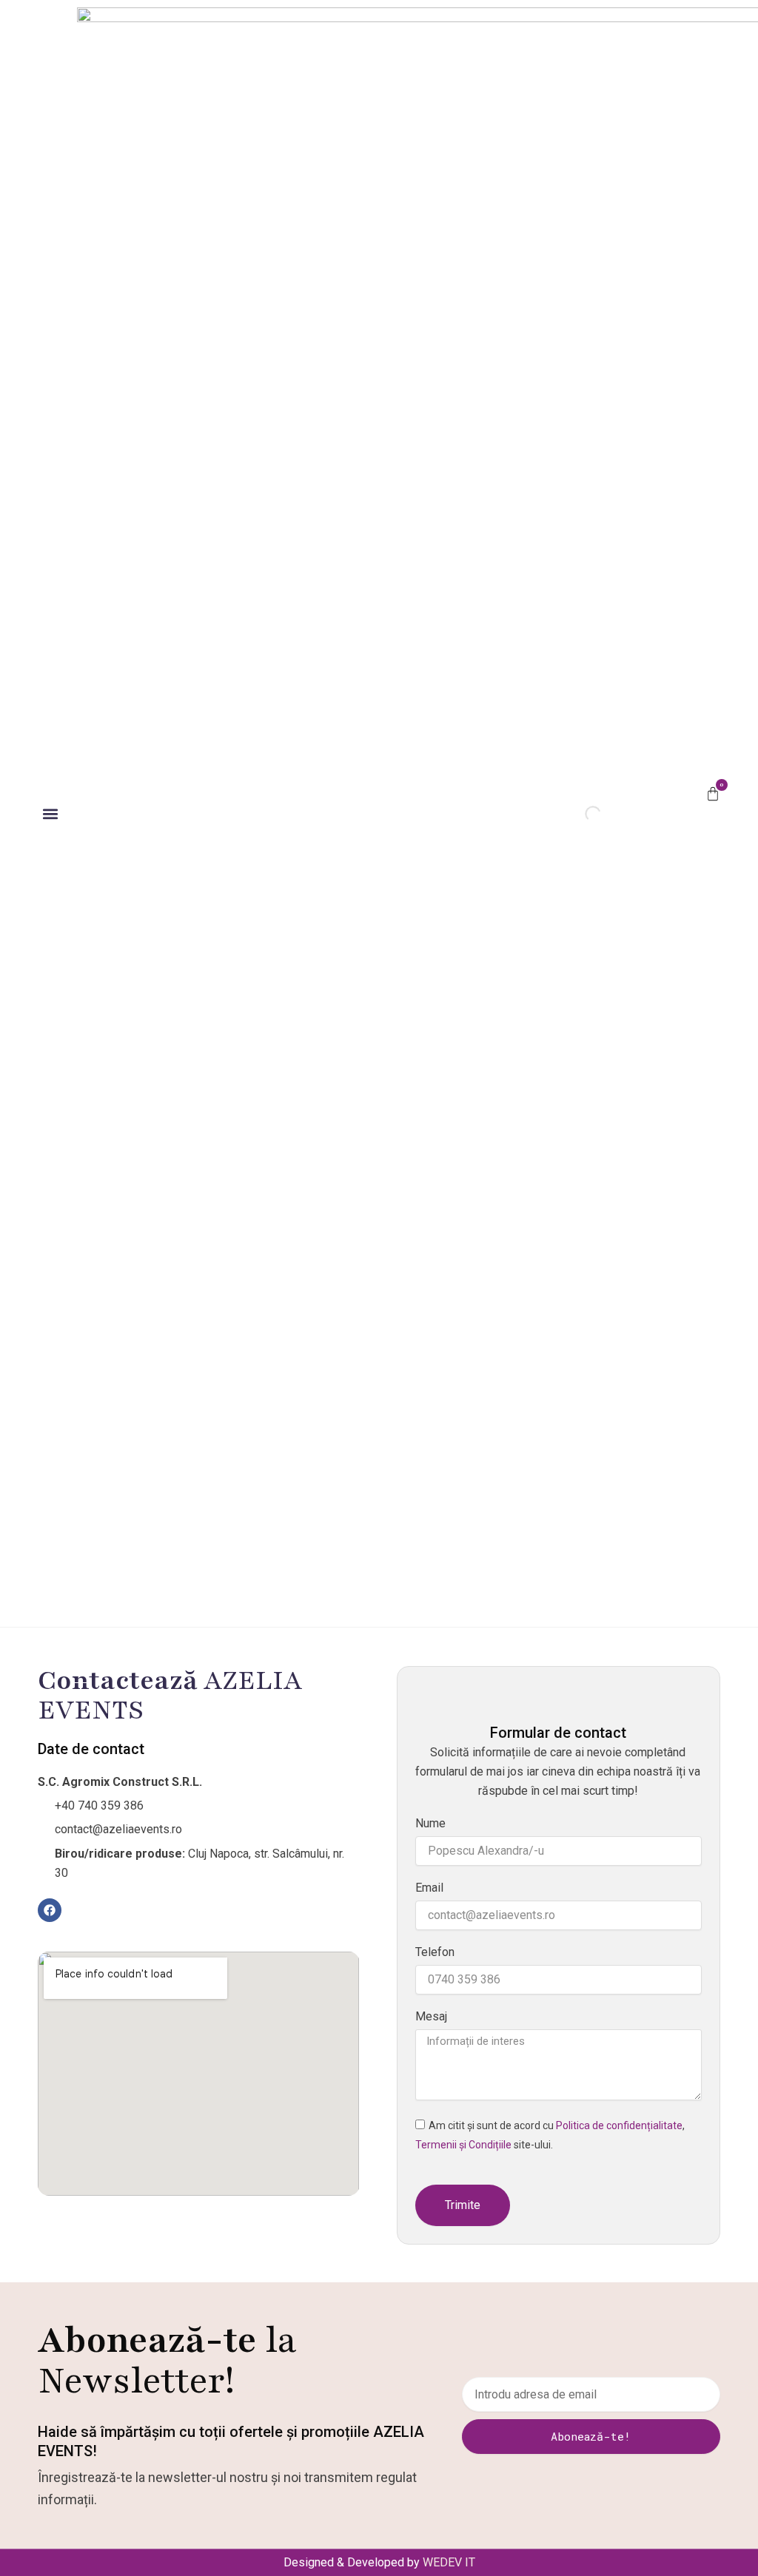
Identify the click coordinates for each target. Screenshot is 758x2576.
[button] (50, 813)
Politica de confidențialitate (619, 2125)
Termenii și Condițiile (463, 2145)
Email (429, 1888)
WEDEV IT (449, 2562)
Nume (430, 1823)
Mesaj (431, 2016)
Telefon (435, 1952)
